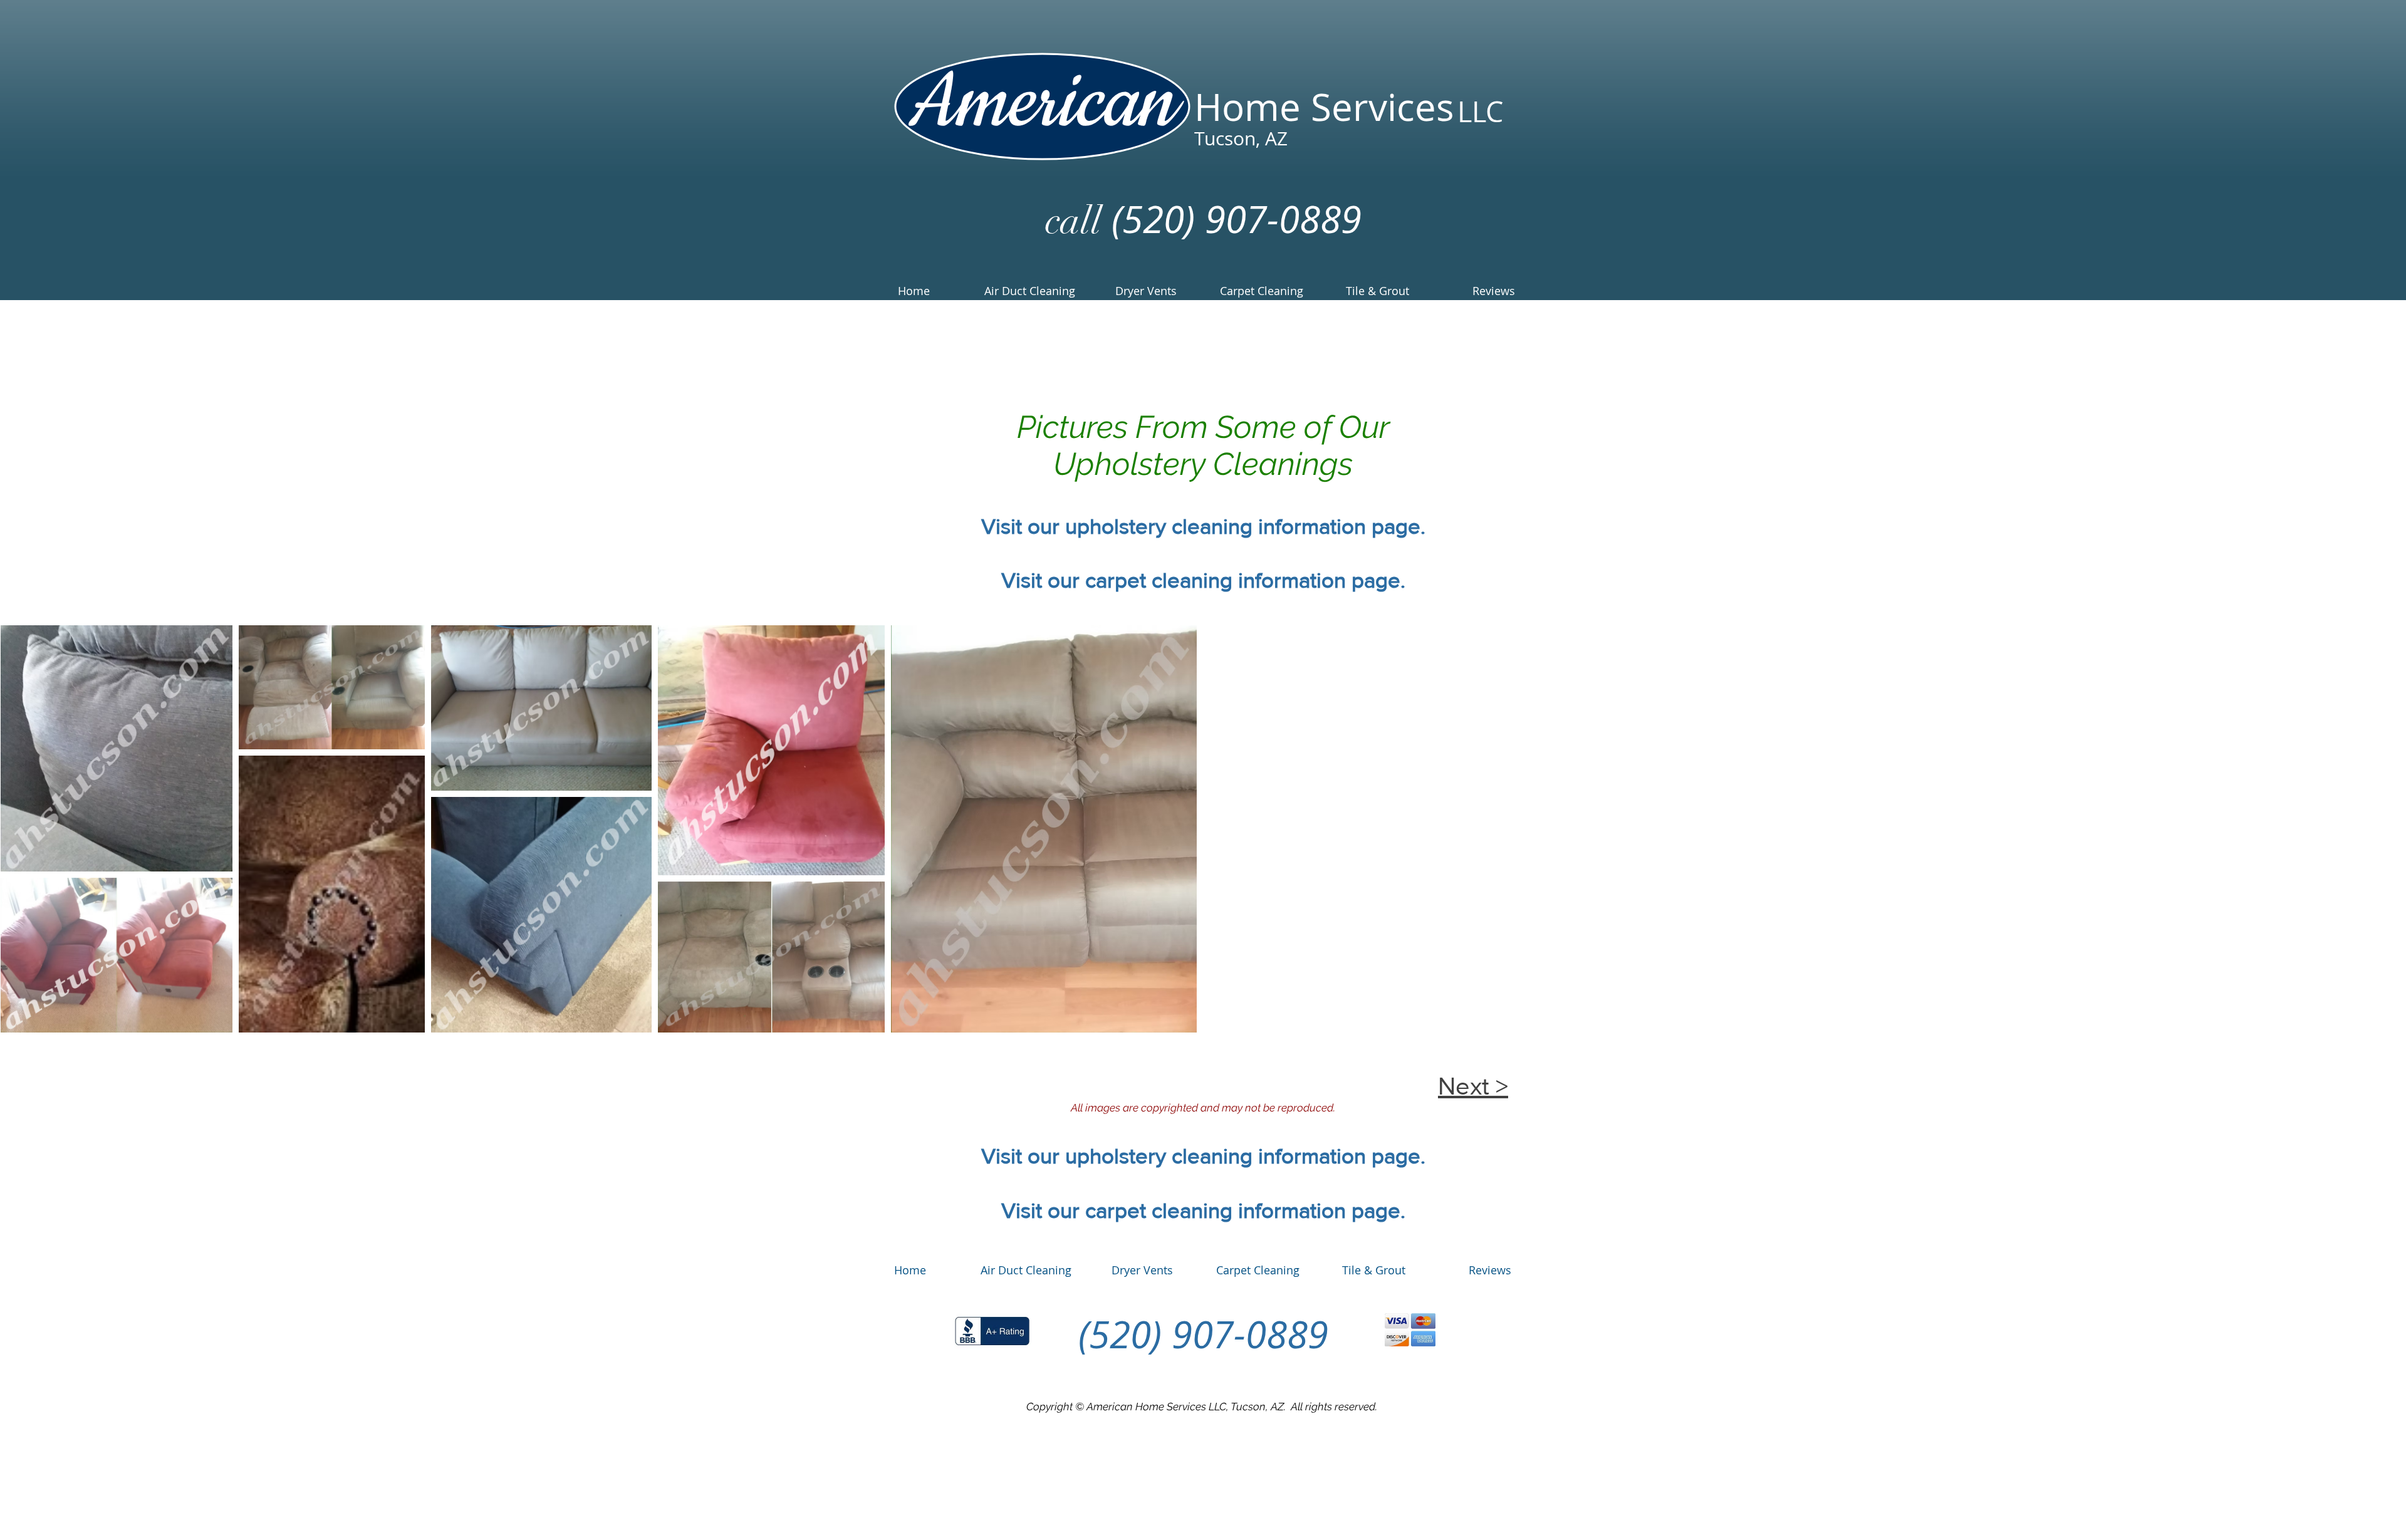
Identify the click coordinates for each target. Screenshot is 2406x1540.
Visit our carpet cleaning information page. (1203, 580)
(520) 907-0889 (1232, 219)
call (1073, 221)
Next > (1473, 1086)
